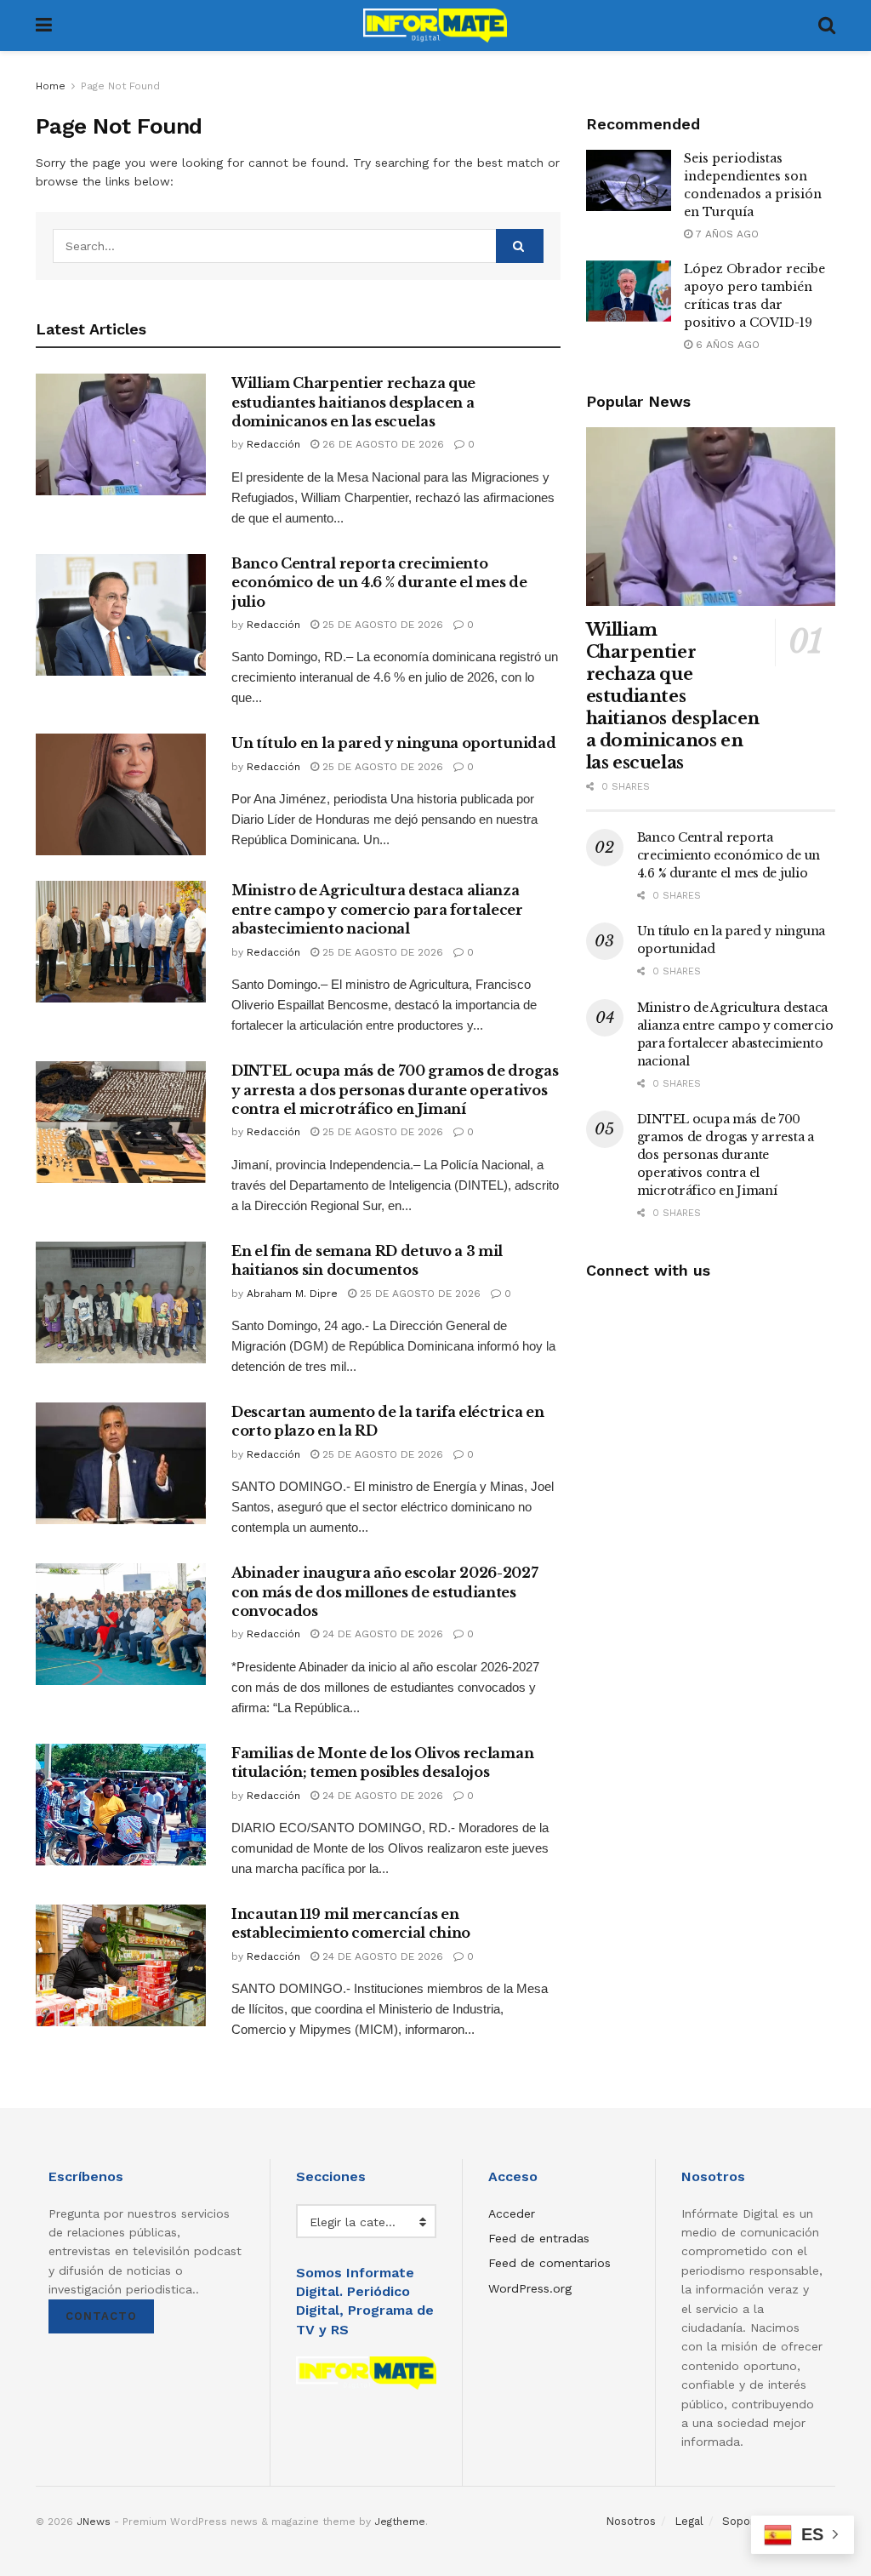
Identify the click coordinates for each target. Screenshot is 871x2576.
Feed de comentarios (549, 2263)
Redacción (273, 444)
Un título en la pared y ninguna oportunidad (393, 743)
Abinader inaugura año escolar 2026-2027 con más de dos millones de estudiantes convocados (385, 1592)
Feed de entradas (539, 2238)
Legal (689, 2521)
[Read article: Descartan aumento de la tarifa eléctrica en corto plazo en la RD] (121, 1463)
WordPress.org (530, 2288)
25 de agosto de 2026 (381, 625)
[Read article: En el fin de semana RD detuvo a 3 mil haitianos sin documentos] (121, 1302)
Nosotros (631, 2521)
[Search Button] (827, 26)
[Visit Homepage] (435, 26)
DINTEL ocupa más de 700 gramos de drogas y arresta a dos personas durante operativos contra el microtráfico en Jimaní (395, 1090)
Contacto (101, 2316)
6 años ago (726, 345)
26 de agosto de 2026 (381, 444)
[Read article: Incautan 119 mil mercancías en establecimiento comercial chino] (121, 1965)
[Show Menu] (44, 26)
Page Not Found (120, 86)
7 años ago (726, 234)
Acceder (512, 2213)
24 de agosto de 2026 (381, 1634)
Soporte (744, 2521)
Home (51, 86)
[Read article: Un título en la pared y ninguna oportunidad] (121, 794)
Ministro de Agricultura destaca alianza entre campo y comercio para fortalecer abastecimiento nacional (377, 909)
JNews (94, 2522)
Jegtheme (400, 2522)
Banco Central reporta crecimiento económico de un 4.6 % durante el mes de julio (379, 583)
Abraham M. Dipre (292, 1294)
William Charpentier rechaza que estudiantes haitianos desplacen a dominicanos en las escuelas (353, 402)
